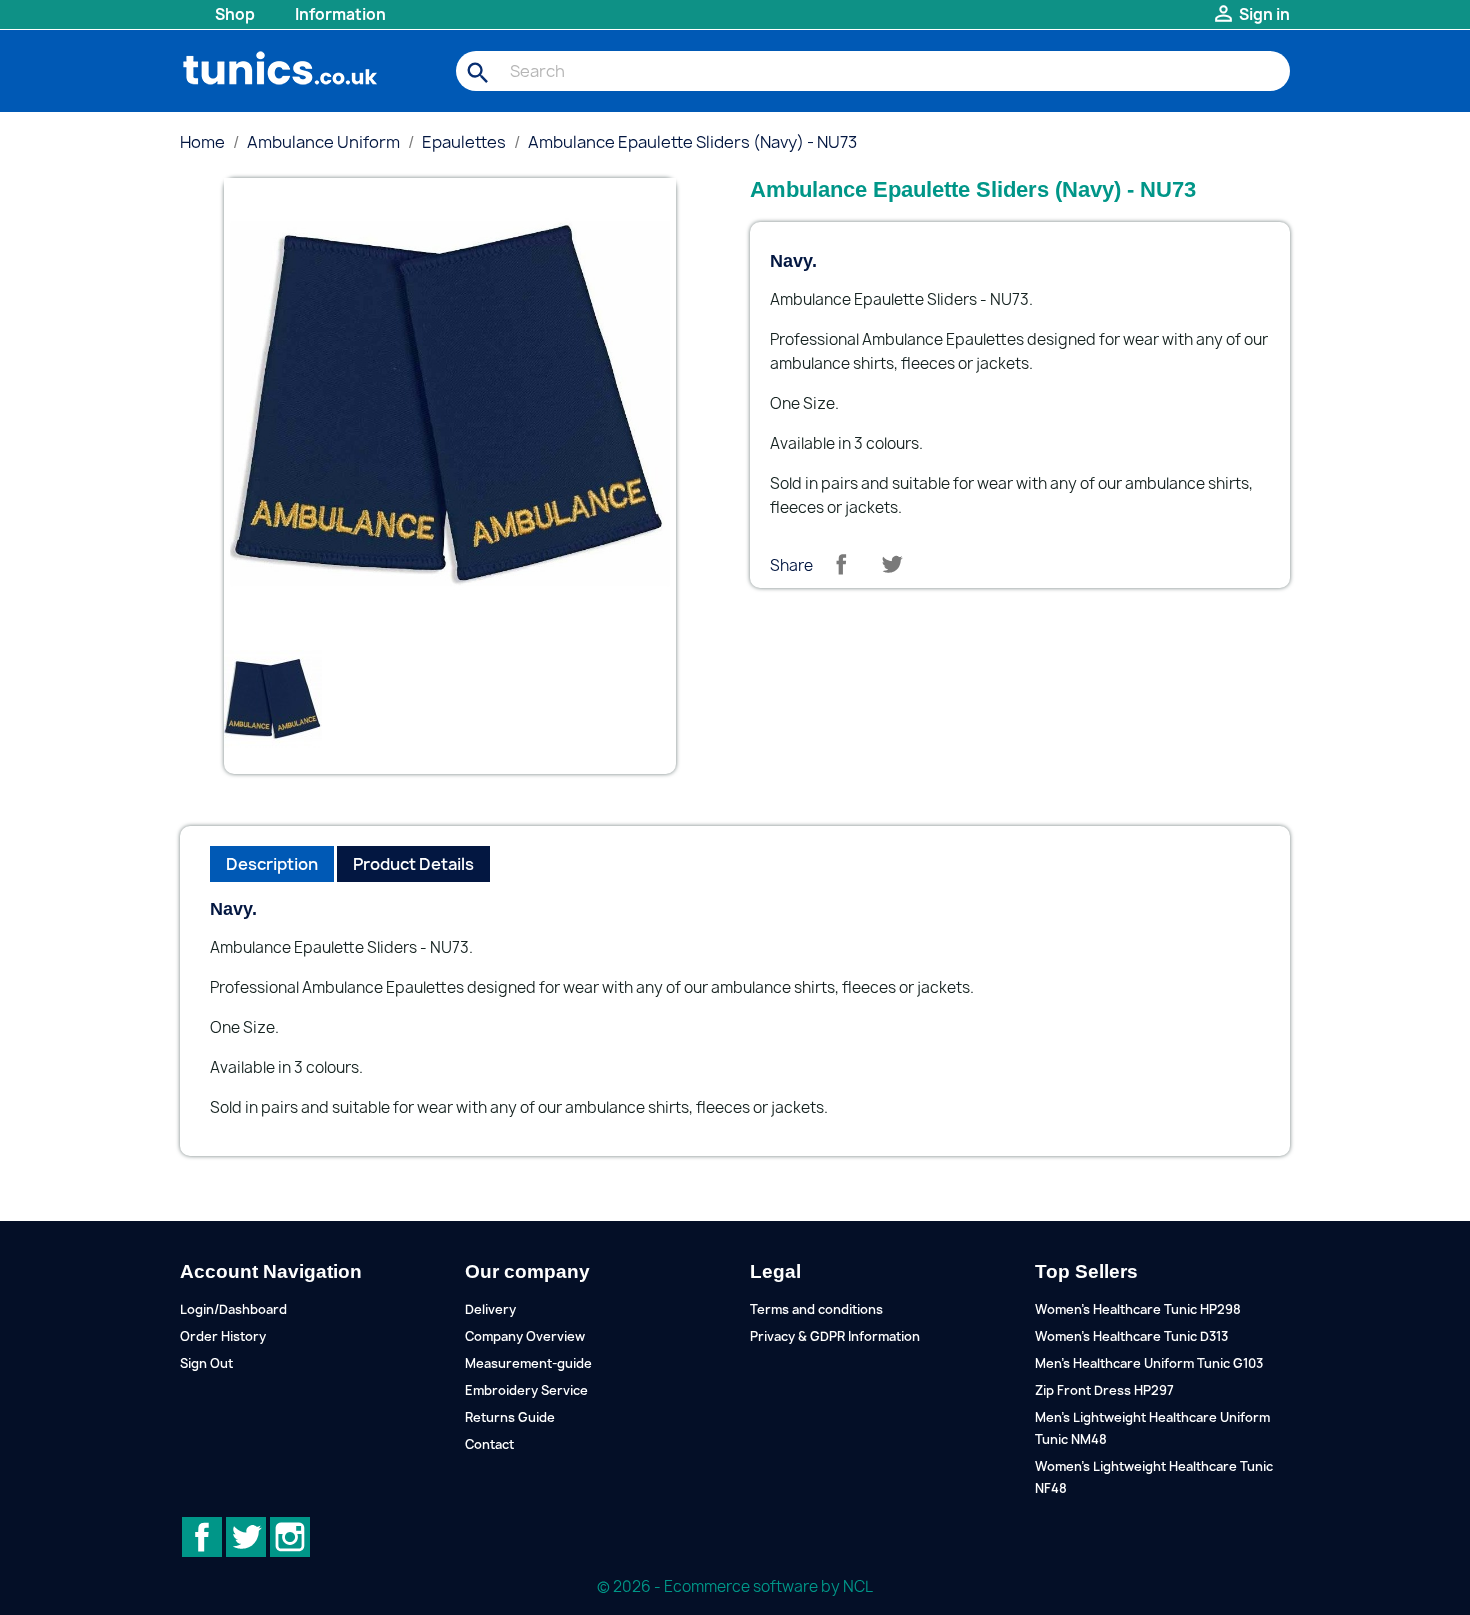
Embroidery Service (526, 1390)
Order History (223, 1336)
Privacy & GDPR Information (835, 1336)
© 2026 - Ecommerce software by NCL (735, 1586)
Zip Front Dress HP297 (1104, 1390)
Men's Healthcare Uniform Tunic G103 (1149, 1363)
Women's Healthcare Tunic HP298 (1138, 1309)
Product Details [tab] (413, 864)
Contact (489, 1444)
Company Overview (525, 1336)
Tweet (892, 564)
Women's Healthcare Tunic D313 (1131, 1336)
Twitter (246, 1537)
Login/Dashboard (233, 1309)
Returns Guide (510, 1417)
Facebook (202, 1537)
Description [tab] (272, 864)
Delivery (490, 1309)
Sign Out (206, 1363)
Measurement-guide (528, 1363)
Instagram (290, 1537)
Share (841, 564)
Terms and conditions (816, 1309)
